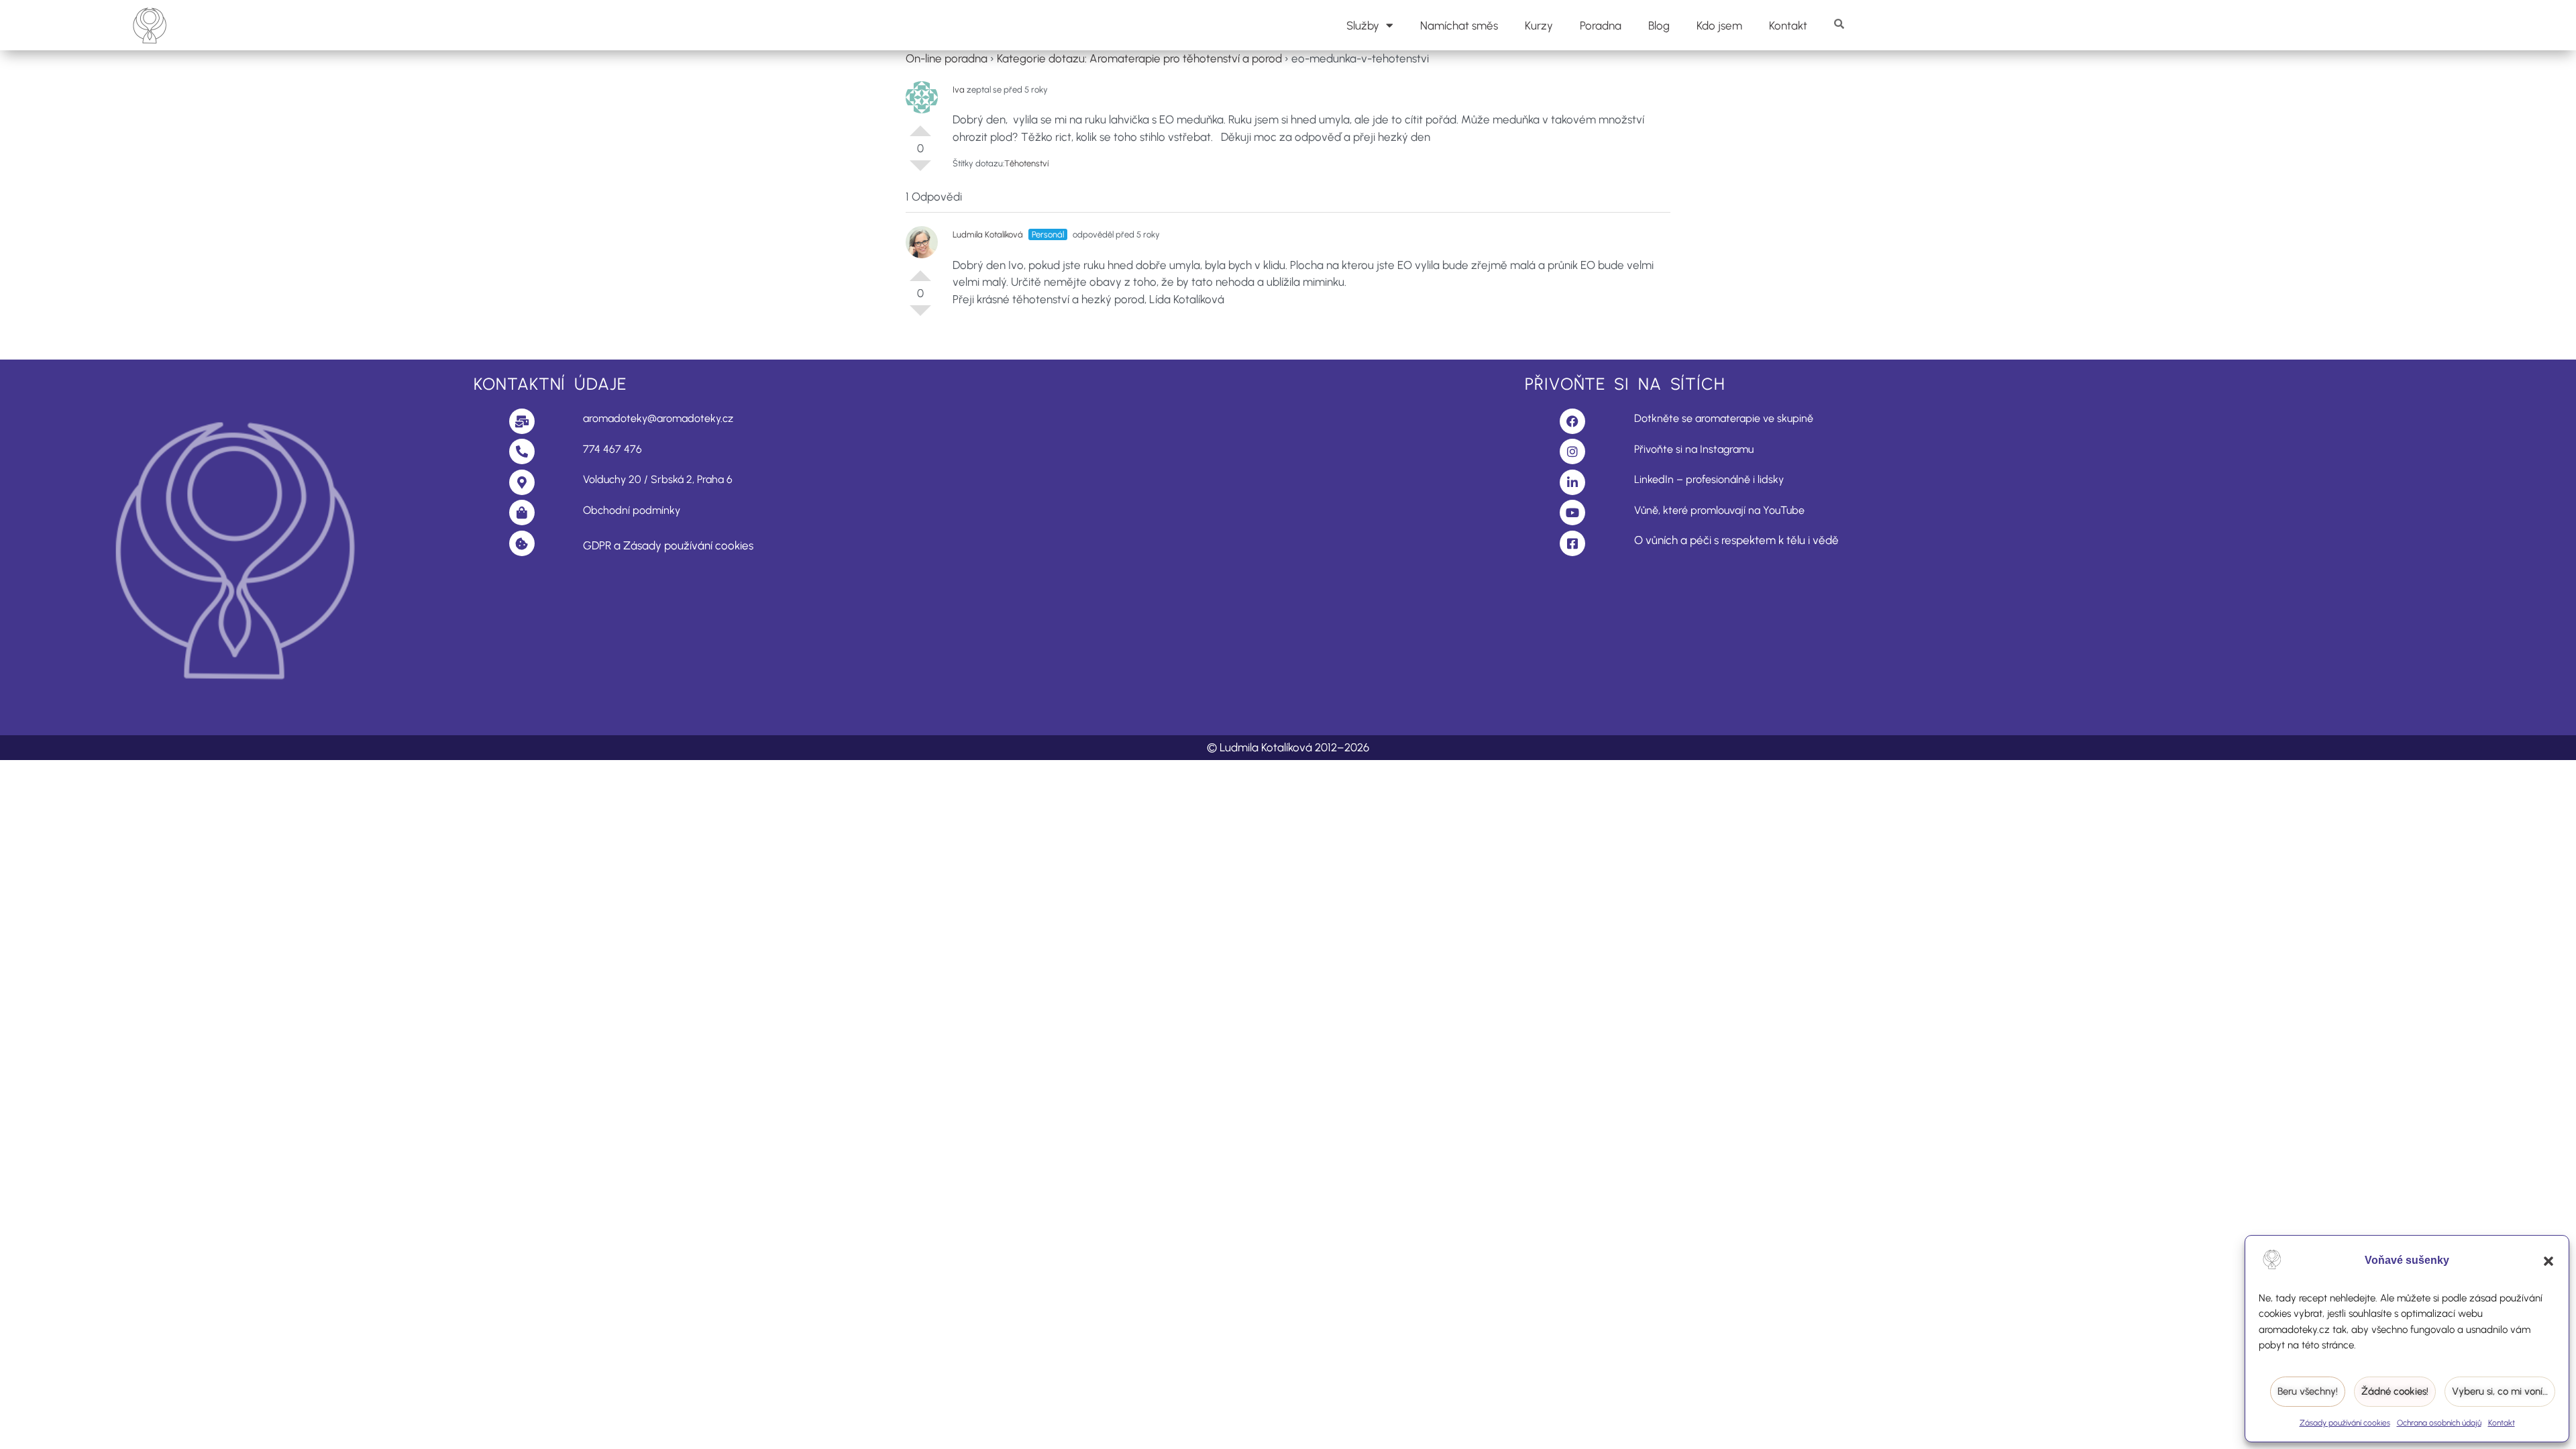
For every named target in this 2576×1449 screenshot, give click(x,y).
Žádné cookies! (2395, 1391)
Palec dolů (920, 171)
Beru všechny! (2308, 1391)
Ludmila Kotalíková (988, 234)
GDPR (597, 545)
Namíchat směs (1459, 25)
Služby (1363, 25)
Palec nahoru (920, 125)
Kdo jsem (1719, 25)
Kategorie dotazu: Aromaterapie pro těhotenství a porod (1139, 58)
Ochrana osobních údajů (2439, 1423)
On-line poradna (947, 58)
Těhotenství (1026, 163)
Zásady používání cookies (2345, 1423)
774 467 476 (612, 449)
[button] (2548, 1261)
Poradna (1601, 25)
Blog (1659, 25)
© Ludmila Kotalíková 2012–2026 (1288, 747)
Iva (959, 90)
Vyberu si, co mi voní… (2500, 1391)
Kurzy (1539, 25)
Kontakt (2502, 1423)
